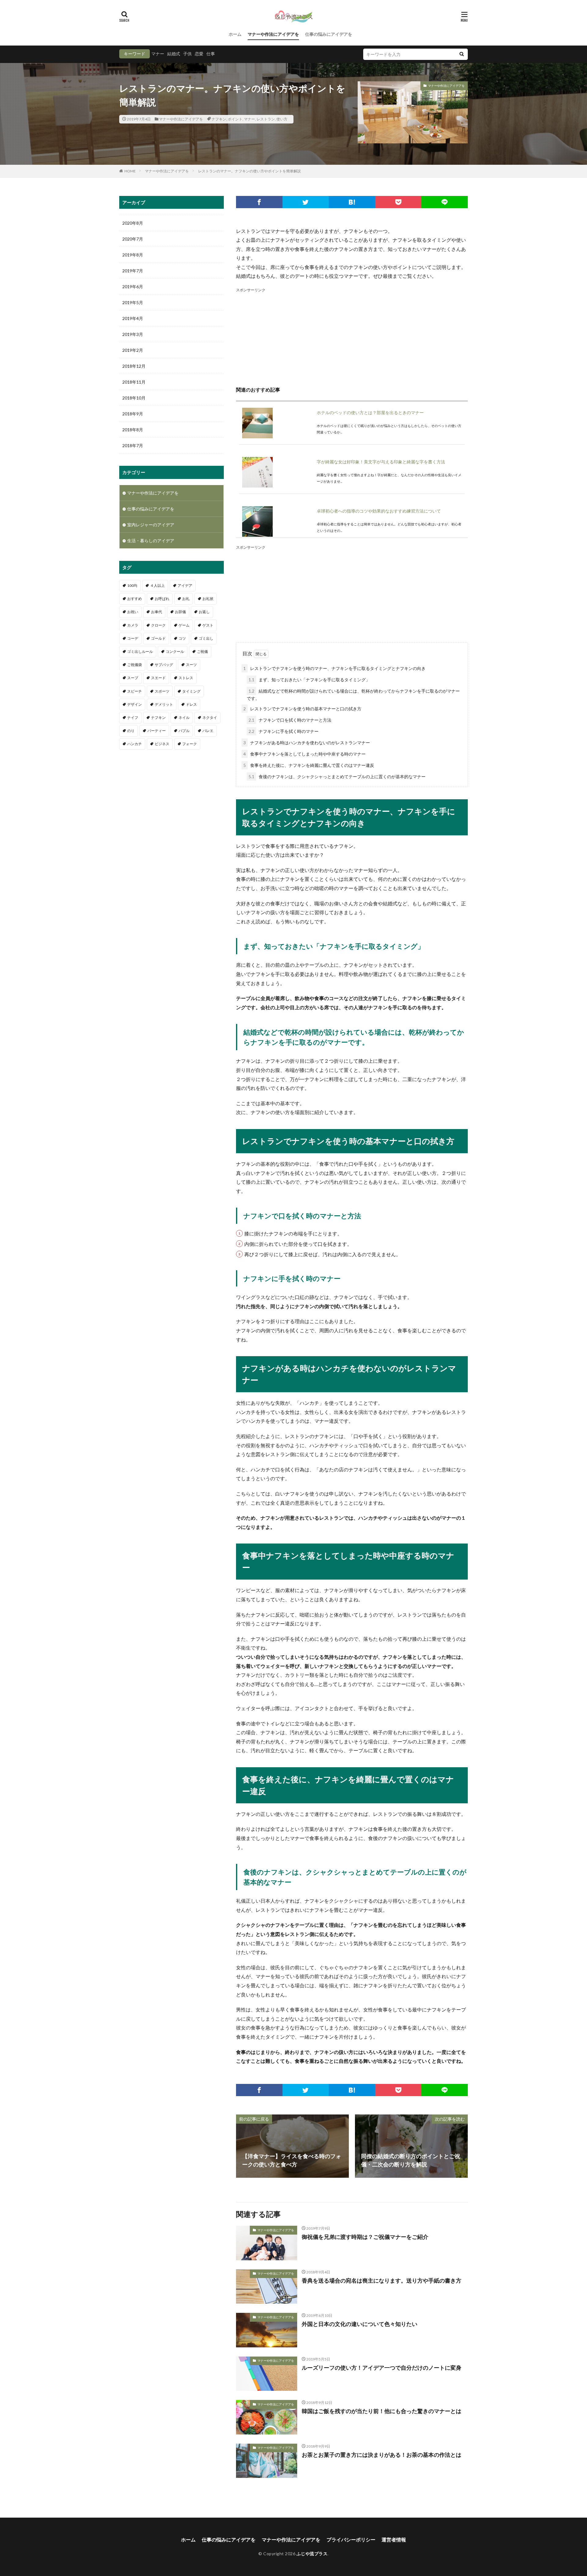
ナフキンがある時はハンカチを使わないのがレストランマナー (307, 743)
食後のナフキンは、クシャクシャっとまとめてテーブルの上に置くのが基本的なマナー (337, 776)
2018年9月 (133, 414)
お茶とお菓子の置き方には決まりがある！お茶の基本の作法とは (382, 2455)
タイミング (191, 691)
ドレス (191, 704)
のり (131, 731)
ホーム (235, 34)
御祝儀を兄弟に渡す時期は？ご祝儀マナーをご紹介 (365, 2237)
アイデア (185, 585)
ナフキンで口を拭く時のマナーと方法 (290, 720)
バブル (184, 731)
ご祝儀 (202, 651)
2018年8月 (133, 430)
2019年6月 (133, 287)
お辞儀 (180, 612)
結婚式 (174, 54)
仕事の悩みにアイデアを (329, 34)
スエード (158, 678)
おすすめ (135, 599)
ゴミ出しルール (140, 651)
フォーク (190, 744)
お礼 (186, 599)
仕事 (211, 54)
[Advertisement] (352, 336)
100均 (132, 585)
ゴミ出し (206, 638)
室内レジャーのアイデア (151, 525)
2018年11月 (134, 382)
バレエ (208, 731)
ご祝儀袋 (135, 665)
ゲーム (184, 625)
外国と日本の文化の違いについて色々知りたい (360, 2324)
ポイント (235, 119)
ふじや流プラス (312, 2554)
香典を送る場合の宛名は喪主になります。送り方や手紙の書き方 (382, 2280)
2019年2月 (133, 350)
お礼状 (208, 599)
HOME (130, 171)
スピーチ (135, 691)
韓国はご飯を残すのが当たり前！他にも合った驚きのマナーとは (382, 2411)
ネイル (184, 718)
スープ (133, 678)
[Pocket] (398, 202)
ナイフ (133, 718)
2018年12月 (134, 366)
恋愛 (199, 54)
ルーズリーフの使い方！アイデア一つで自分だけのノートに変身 (382, 2368)
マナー (158, 54)
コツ (182, 638)
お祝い (133, 612)
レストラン (266, 119)
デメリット (164, 704)
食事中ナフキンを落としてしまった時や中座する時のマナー (305, 754)
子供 (187, 54)
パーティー (157, 731)
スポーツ (162, 691)
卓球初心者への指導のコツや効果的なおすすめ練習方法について (379, 511)
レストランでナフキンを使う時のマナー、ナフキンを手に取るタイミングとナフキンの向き (334, 668)
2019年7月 (133, 271)
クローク (158, 625)
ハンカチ (135, 744)
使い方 (282, 119)
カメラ (133, 625)
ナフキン (219, 119)
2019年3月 (133, 334)
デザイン (135, 704)
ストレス (186, 678)
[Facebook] (259, 202)
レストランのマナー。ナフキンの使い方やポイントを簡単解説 (249, 171)
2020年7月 (133, 239)
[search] (462, 54)
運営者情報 (394, 2539)
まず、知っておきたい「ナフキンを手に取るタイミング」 (309, 680)
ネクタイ (210, 718)
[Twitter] (306, 202)
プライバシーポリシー (351, 2539)
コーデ (133, 638)
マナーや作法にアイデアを (273, 34)
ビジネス (162, 744)
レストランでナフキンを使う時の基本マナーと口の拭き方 (302, 709)
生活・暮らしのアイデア (151, 541)
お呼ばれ (162, 599)
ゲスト (208, 625)
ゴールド (158, 638)
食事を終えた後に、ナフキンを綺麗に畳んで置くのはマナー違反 (309, 765)
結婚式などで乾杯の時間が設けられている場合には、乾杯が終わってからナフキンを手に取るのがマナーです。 (353, 695)
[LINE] (445, 202)
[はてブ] (352, 202)
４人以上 (157, 585)
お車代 (157, 612)
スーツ (191, 665)
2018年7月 (133, 445)
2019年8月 (133, 255)
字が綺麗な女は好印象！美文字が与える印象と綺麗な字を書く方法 (381, 462)
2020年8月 (133, 223)
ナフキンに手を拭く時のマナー (284, 731)
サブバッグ (164, 665)
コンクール (175, 651)
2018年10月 (134, 398)
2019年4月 (133, 318)
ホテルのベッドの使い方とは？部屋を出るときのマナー (370, 412)
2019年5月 (133, 302)
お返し (204, 612)
